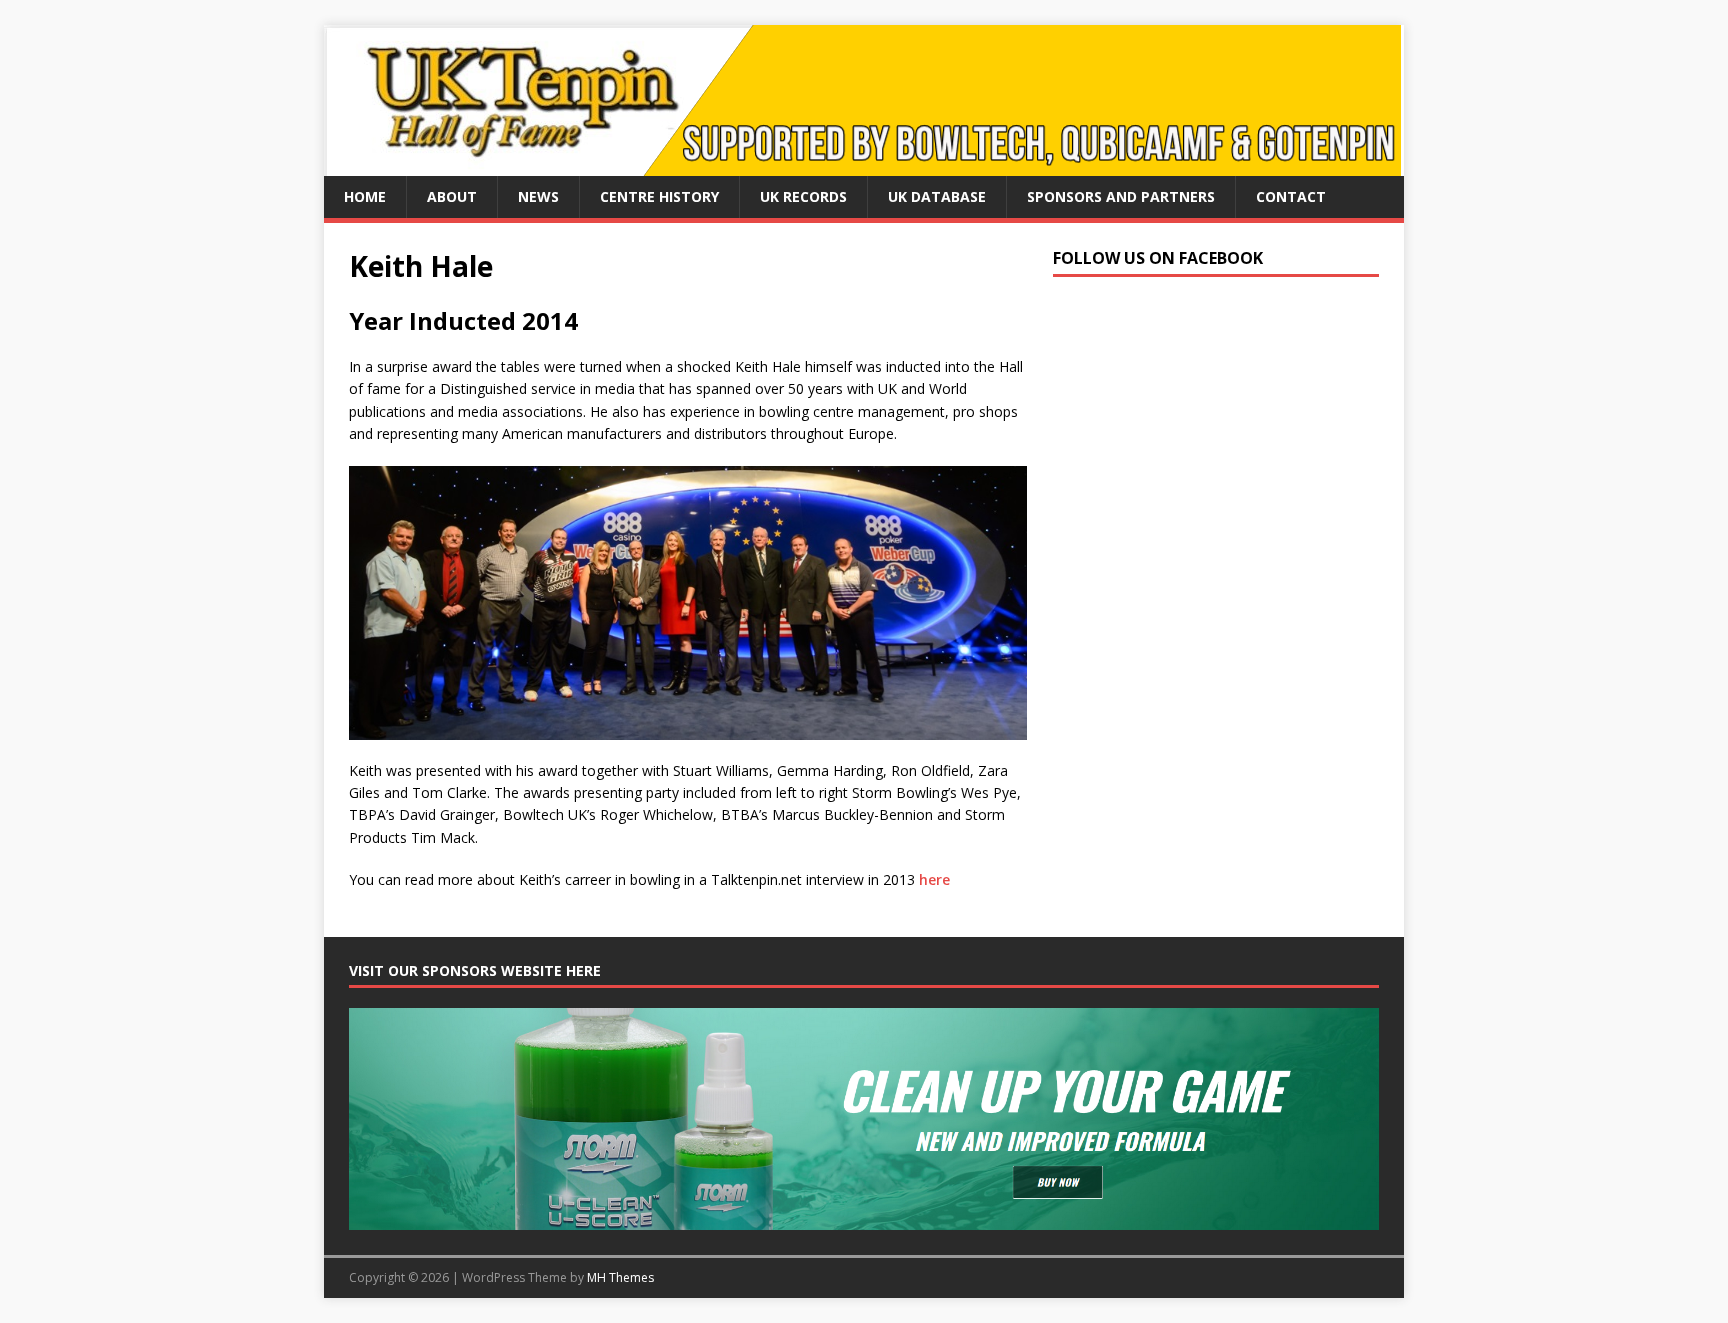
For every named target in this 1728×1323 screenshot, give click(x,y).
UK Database (937, 196)
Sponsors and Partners (1121, 196)
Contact (1291, 196)
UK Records (803, 196)
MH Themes (620, 1277)
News (538, 196)
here (934, 879)
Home (365, 196)
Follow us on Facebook (1158, 258)
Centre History (659, 196)
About (452, 196)
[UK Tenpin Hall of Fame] (862, 164)
